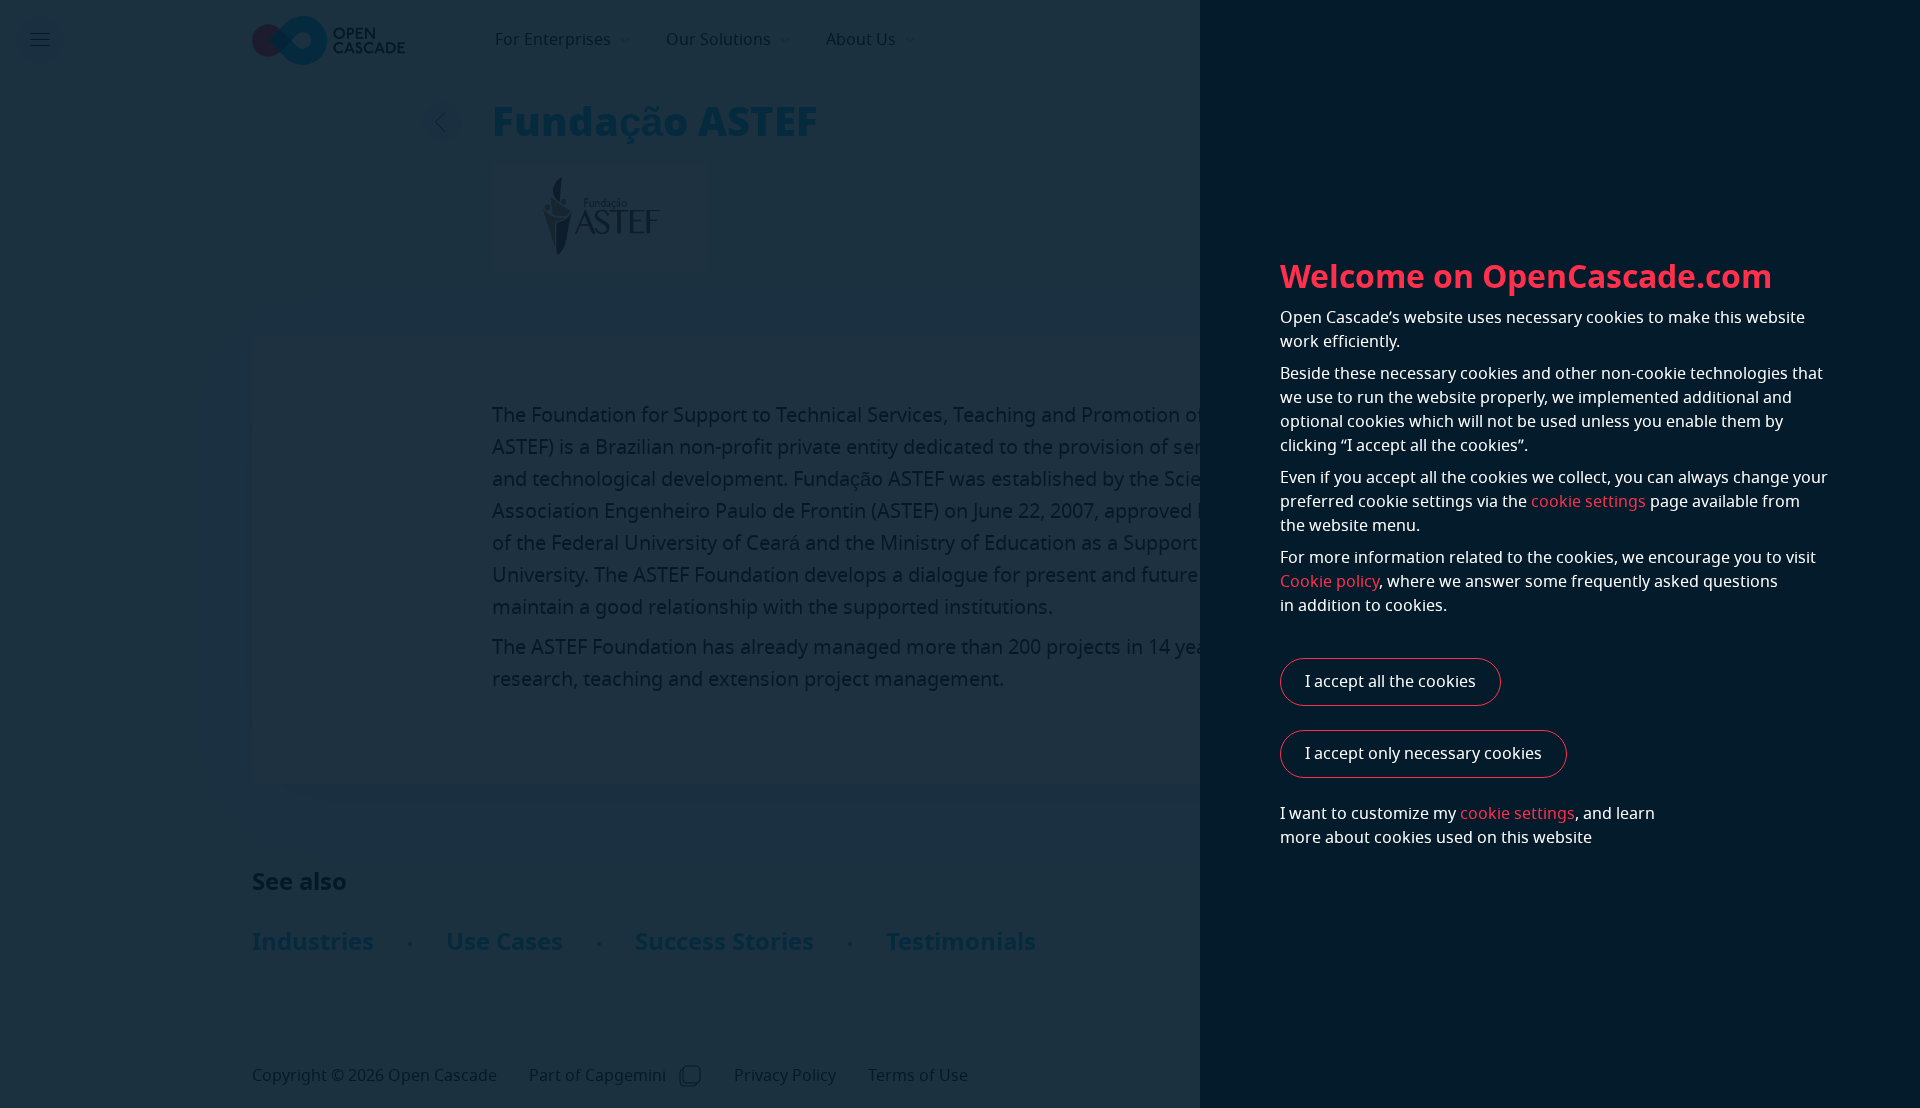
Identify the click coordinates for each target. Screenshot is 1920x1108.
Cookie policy (1329, 582)
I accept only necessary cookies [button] (1423, 754)
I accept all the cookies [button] (1390, 682)
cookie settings (1588, 502)
